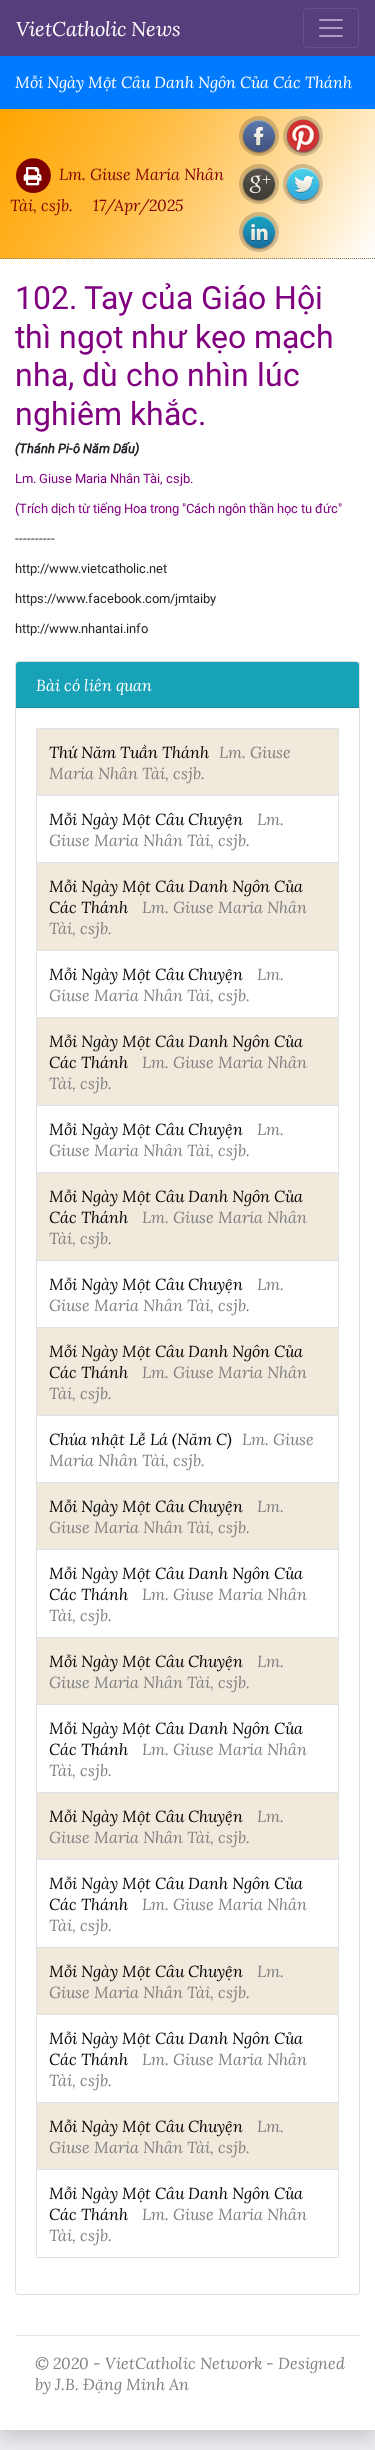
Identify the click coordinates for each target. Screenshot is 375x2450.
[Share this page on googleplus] (259, 184)
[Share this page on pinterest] (303, 136)
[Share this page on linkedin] (259, 232)
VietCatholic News (98, 28)
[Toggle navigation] (331, 28)
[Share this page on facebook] (259, 136)
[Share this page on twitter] (303, 184)
